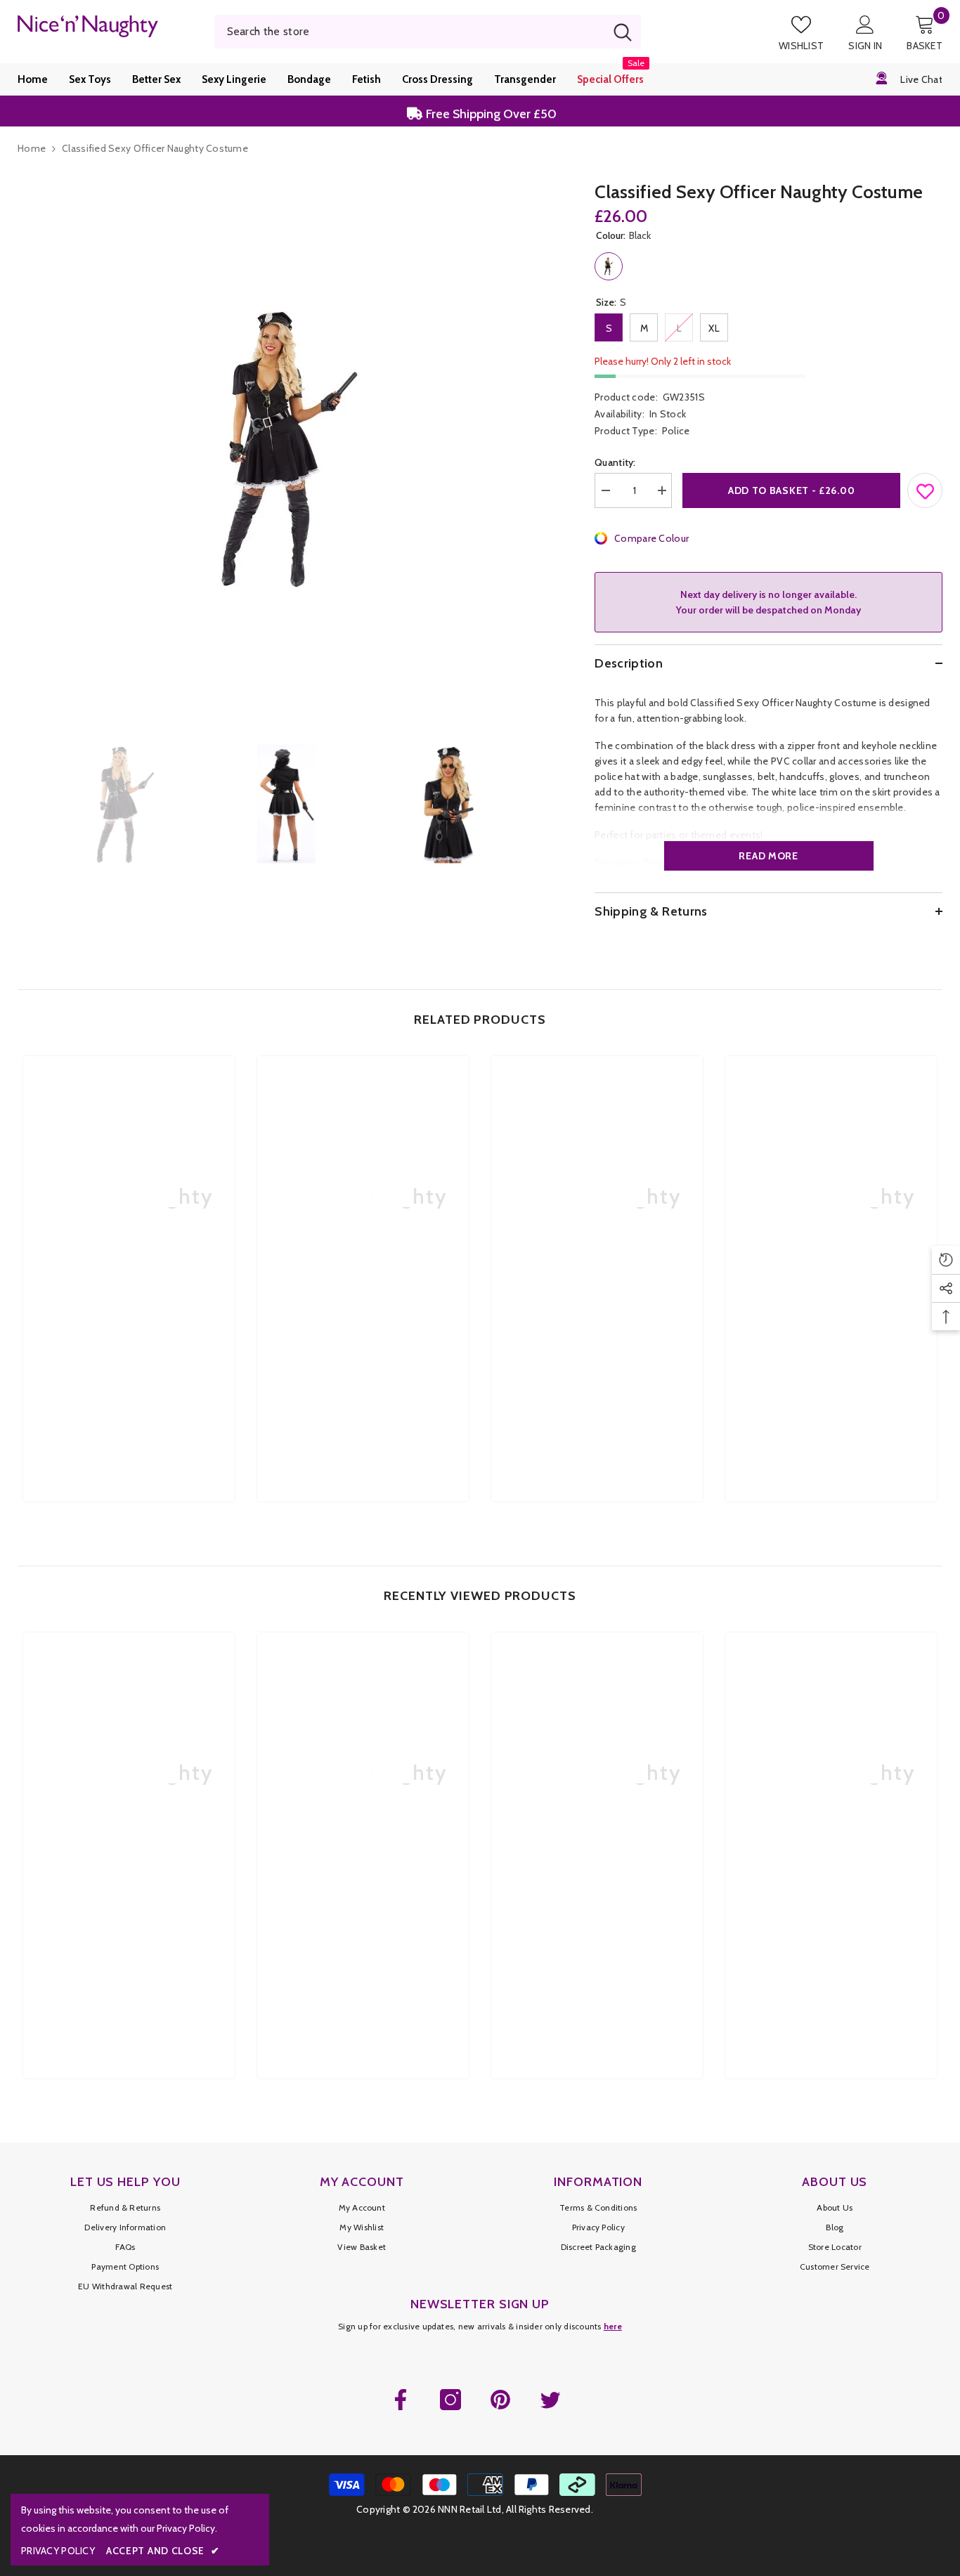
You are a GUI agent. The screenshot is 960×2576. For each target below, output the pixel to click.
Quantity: (615, 462)
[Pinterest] (500, 2400)
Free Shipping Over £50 (490, 111)
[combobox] (410, 32)
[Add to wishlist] (926, 488)
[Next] (548, 804)
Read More (768, 856)
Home (32, 148)
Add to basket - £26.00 (791, 490)
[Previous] (22, 804)
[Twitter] (550, 2400)
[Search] (428, 32)
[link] (129, 1367)
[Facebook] (401, 2400)
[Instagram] (450, 2400)
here (613, 2326)
